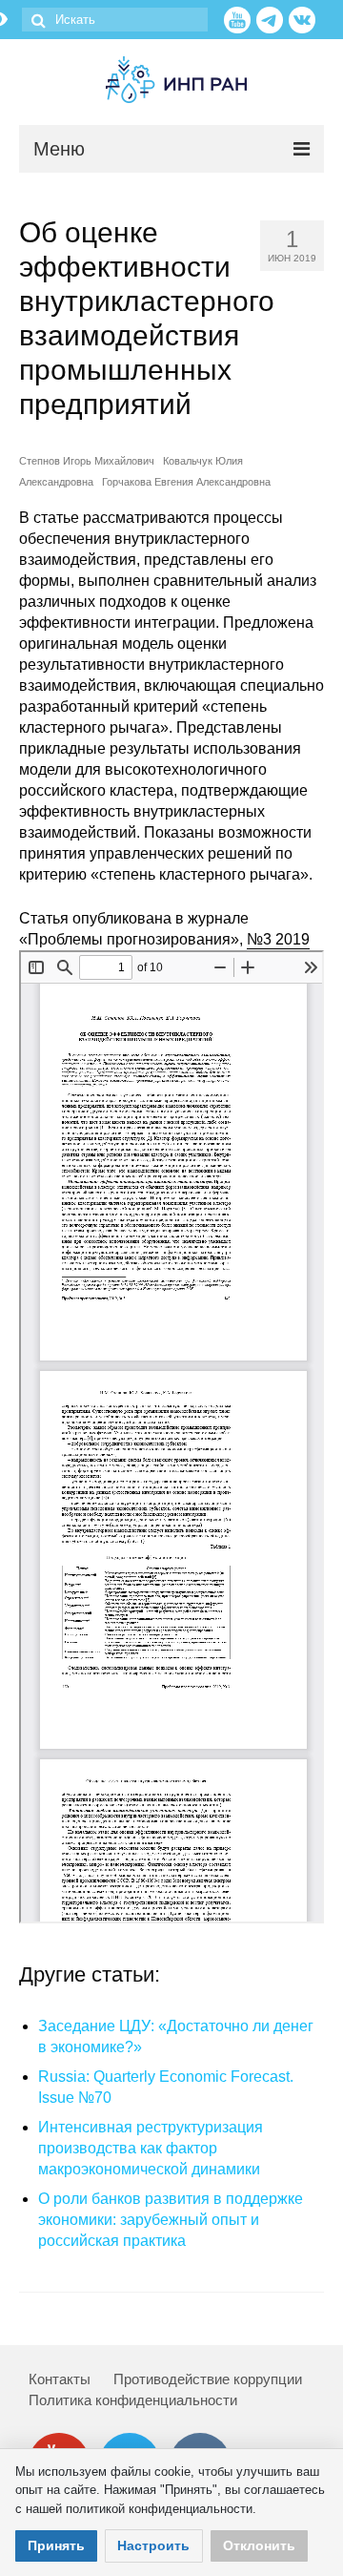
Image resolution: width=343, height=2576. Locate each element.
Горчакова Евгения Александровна (186, 482)
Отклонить (259, 2545)
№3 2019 (278, 939)
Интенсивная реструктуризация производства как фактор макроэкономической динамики (151, 2148)
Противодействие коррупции (208, 2379)
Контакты (60, 2379)
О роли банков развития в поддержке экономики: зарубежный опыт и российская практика (171, 2220)
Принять (56, 2545)
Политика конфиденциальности (133, 2400)
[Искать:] (115, 20)
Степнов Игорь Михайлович (87, 461)
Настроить (153, 2545)
